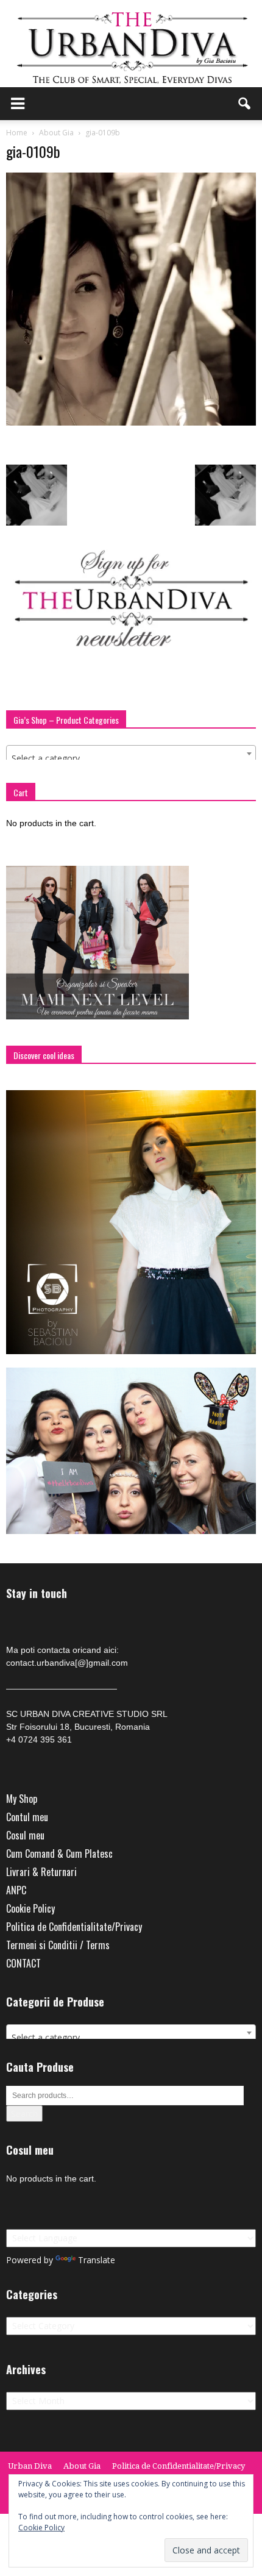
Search (24, 2114)
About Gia (82, 2466)
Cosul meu (25, 1835)
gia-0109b (33, 151)
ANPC (16, 1890)
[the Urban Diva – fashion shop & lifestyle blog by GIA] (131, 44)
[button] (245, 104)
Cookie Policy (30, 1908)
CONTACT (23, 1963)
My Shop (22, 1799)
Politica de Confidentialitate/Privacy (74, 1927)
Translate (97, 2260)
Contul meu (27, 1817)
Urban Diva (30, 2466)
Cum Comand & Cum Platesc (59, 1854)
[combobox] (131, 754)
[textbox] (131, 758)
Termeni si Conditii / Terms (58, 1945)
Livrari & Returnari (41, 1872)
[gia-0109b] (131, 423)
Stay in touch (37, 1593)
